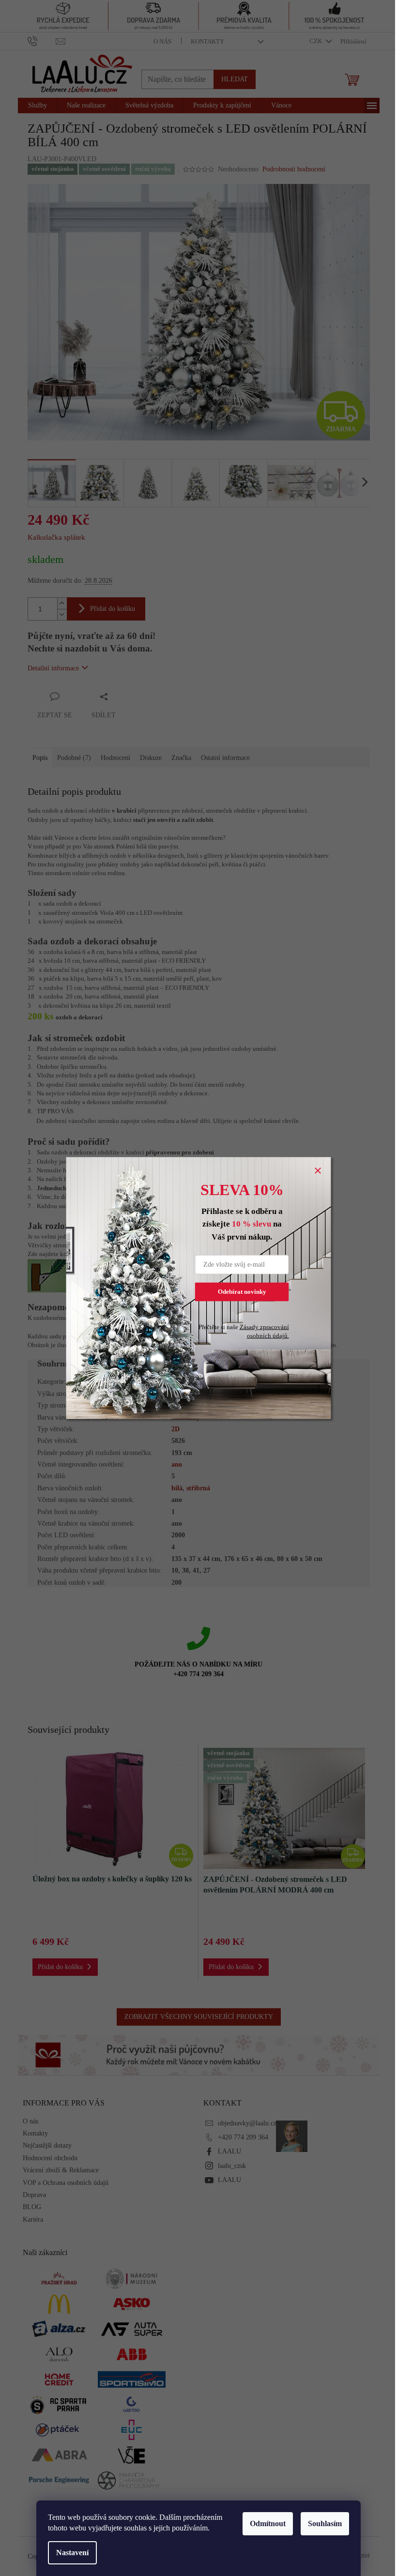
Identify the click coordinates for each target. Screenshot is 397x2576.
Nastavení (72, 2553)
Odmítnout (268, 2523)
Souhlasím (325, 2523)
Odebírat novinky (242, 1292)
